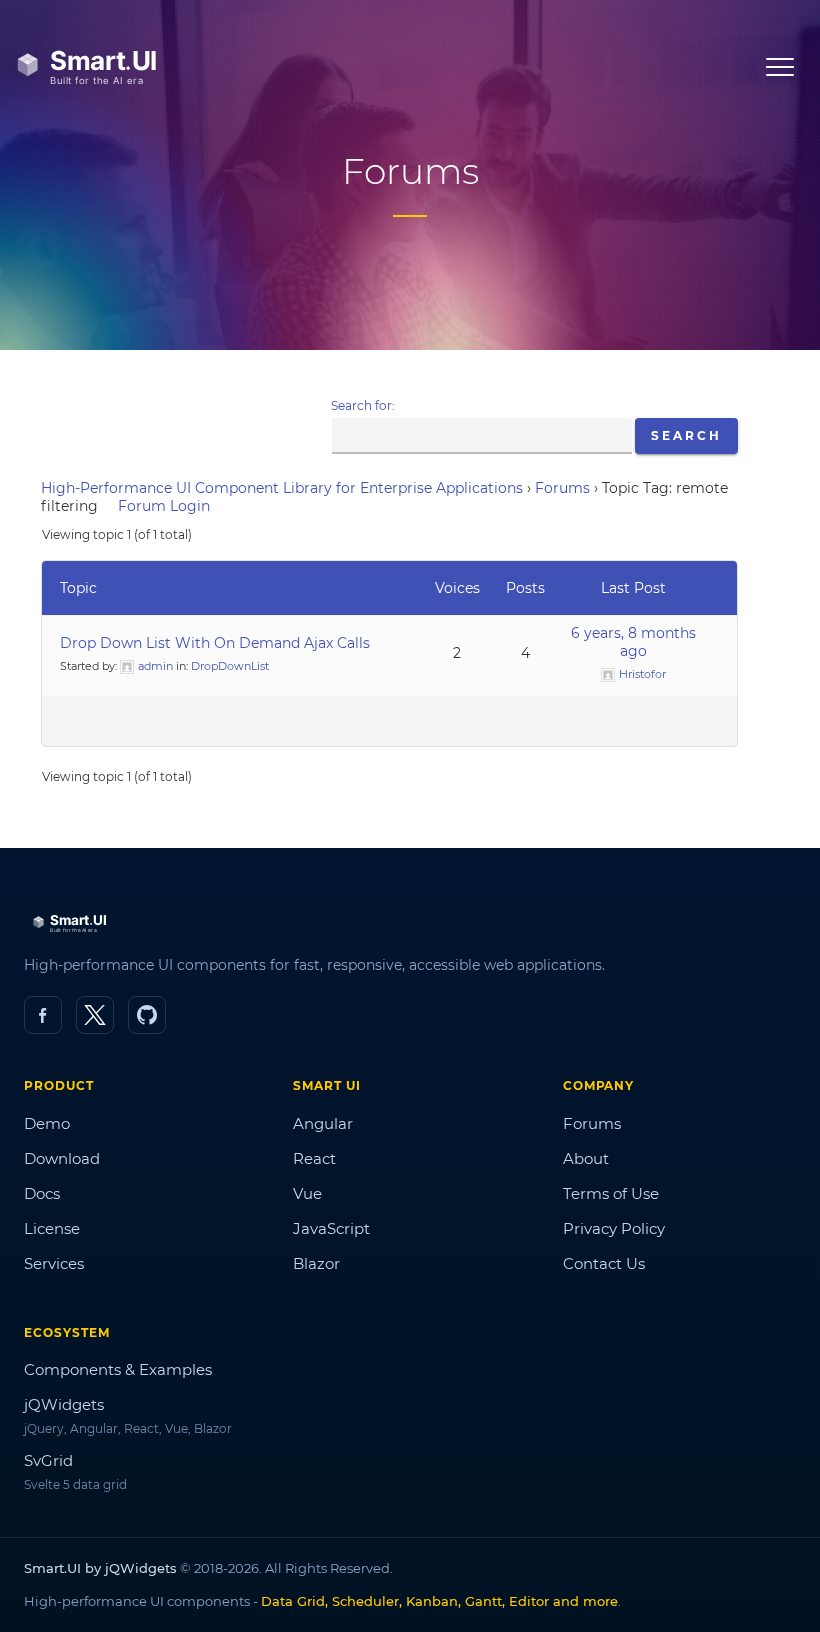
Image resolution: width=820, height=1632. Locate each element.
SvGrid (48, 1460)
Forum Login (164, 506)
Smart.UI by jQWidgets (100, 1568)
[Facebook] (43, 1015)
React (314, 1158)
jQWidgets (64, 1404)
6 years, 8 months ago (633, 642)
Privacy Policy (614, 1228)
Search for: (363, 405)
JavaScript (331, 1228)
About (586, 1158)
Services (54, 1263)
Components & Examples (118, 1369)
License (52, 1228)
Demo (47, 1123)
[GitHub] (147, 1015)
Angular (323, 1123)
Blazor (316, 1263)
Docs (42, 1193)
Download (62, 1158)
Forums (562, 488)
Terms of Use (611, 1193)
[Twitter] (95, 1015)
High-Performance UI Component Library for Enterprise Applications (282, 488)
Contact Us (604, 1263)
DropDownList (230, 666)
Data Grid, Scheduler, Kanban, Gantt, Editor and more (439, 1601)
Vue (307, 1193)
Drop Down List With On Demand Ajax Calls (215, 643)
